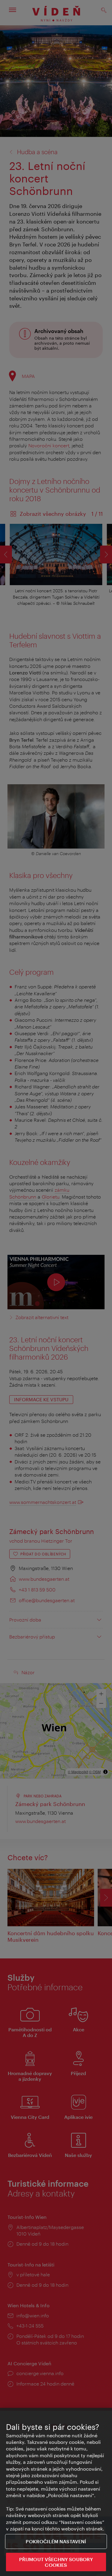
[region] (56, 2492)
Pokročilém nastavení (56, 2541)
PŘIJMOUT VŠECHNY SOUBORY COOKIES (56, 2562)
